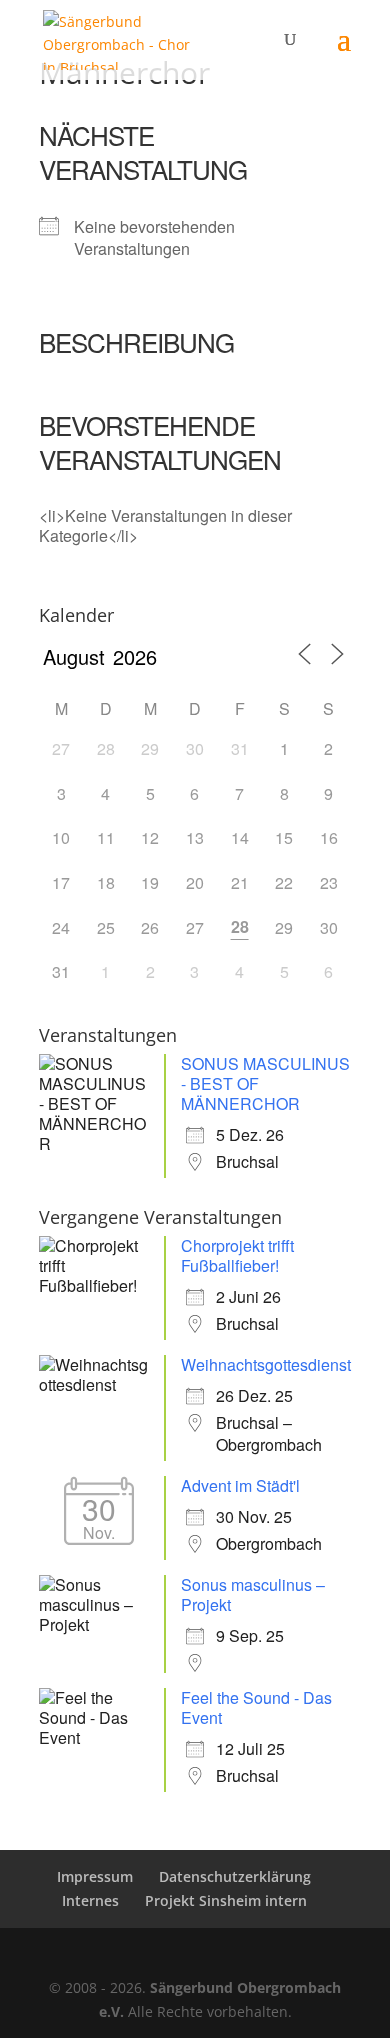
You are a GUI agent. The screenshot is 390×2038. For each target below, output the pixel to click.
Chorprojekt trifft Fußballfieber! (237, 1255)
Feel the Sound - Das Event (256, 1707)
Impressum (95, 1876)
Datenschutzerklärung (235, 1876)
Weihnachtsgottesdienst (266, 1364)
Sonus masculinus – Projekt (253, 1594)
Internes (90, 1900)
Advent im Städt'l (240, 1485)
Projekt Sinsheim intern (226, 1900)
